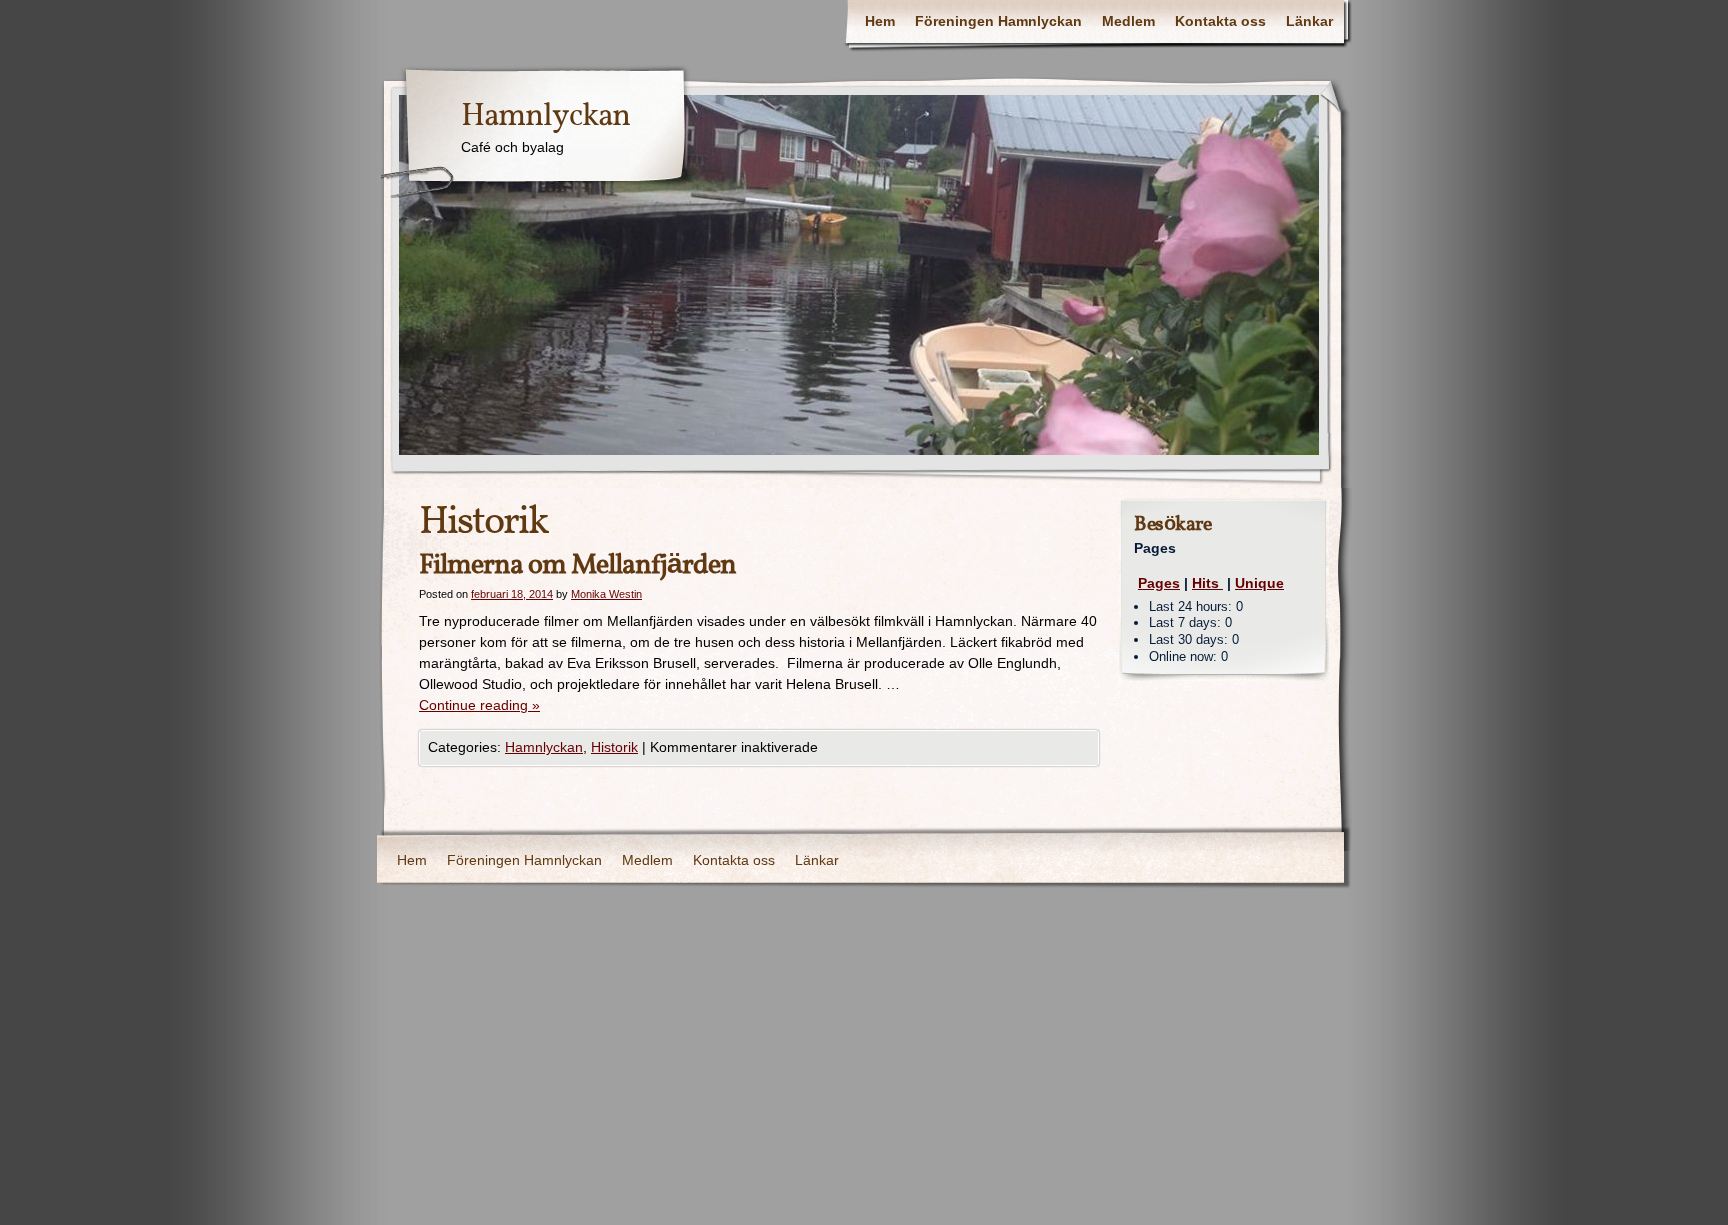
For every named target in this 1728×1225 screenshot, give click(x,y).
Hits (1207, 583)
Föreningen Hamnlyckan (998, 21)
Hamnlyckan (545, 117)
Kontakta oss (1220, 21)
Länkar (1309, 21)
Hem (880, 21)
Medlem (1128, 21)
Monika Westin (606, 594)
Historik (614, 747)
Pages (1159, 583)
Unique (1259, 583)
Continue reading (479, 705)
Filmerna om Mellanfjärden (577, 565)
